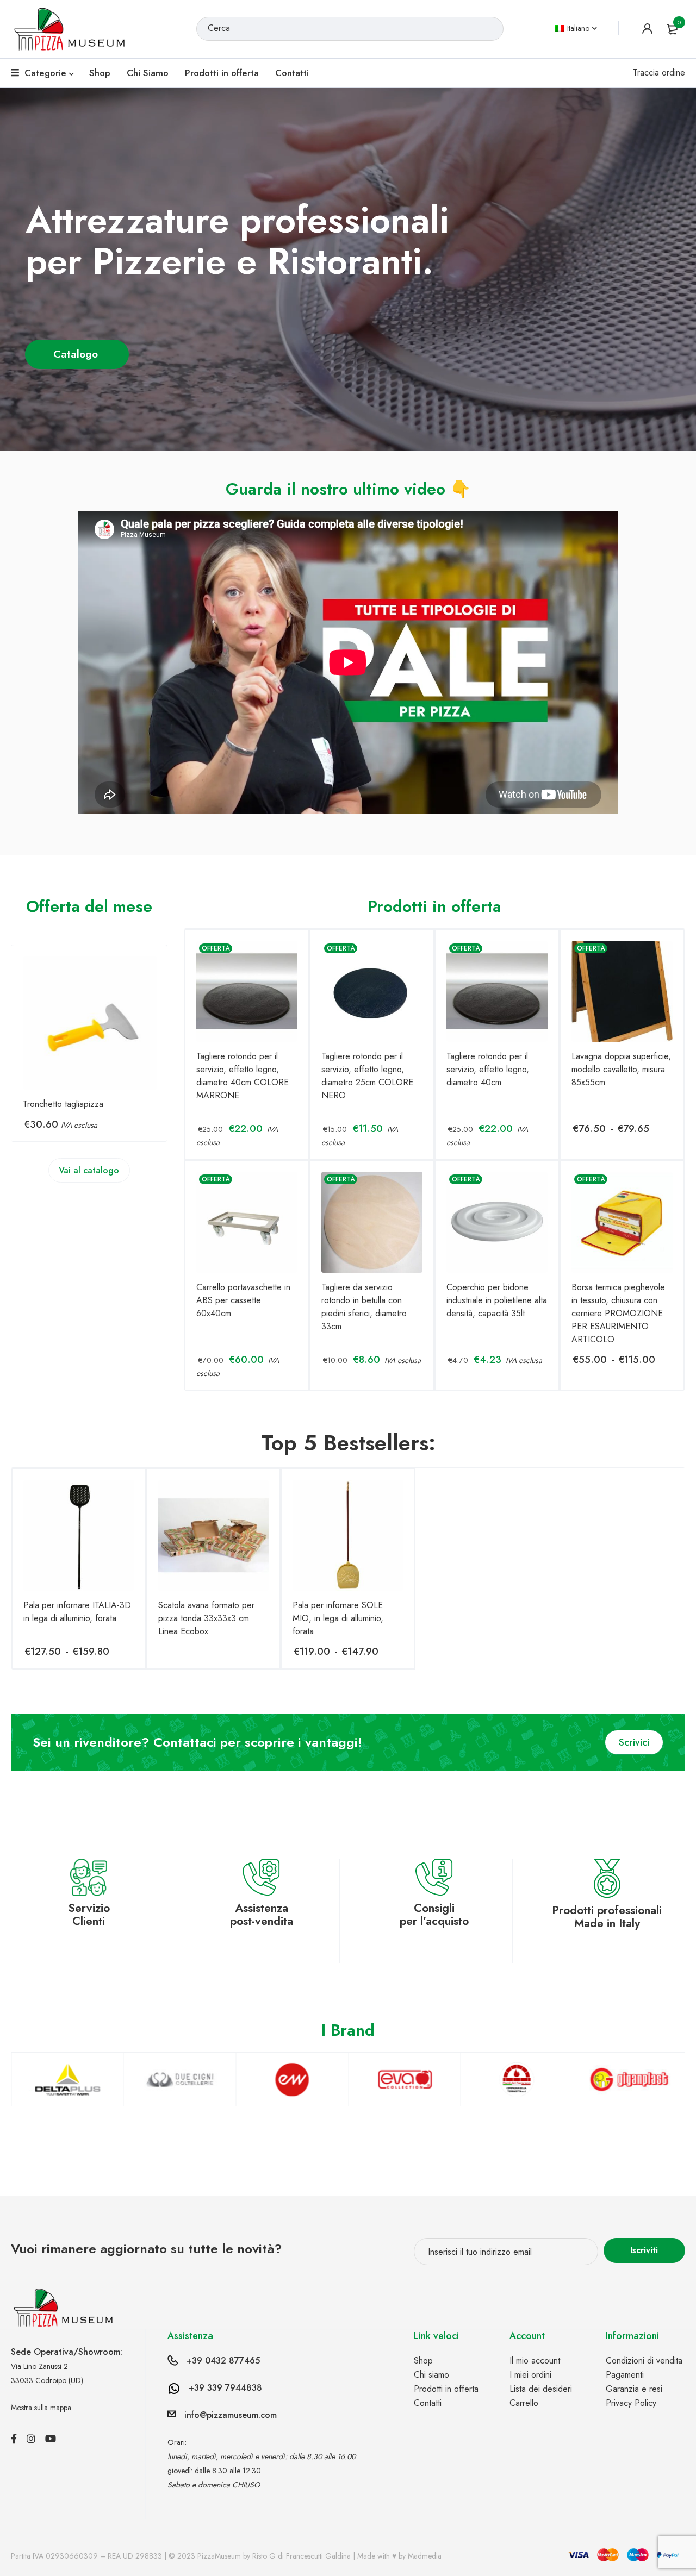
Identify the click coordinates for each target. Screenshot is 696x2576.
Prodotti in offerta (446, 2389)
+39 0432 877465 (223, 2361)
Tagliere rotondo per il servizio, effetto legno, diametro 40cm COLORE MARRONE (243, 1076)
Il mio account (535, 2361)
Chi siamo (431, 2375)
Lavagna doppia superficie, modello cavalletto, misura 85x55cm (621, 1069)
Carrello (524, 2403)
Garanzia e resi (634, 2389)
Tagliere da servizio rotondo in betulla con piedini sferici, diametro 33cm (364, 1307)
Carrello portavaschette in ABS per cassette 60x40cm (243, 1300)
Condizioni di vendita (644, 2361)
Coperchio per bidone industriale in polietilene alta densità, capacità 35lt (497, 1300)
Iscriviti (644, 2250)
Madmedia (425, 2556)
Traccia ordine (659, 73)
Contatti (428, 2403)
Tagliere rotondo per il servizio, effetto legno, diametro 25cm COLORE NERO (367, 1076)
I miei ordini (530, 2375)
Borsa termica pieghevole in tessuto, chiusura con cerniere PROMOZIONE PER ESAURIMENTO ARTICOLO (618, 1313)
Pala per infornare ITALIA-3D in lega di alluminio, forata (77, 1612)
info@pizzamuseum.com (231, 2415)
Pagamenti (625, 2375)
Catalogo (77, 354)
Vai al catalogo (89, 1170)
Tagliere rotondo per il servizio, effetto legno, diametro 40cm (488, 1069)
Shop (423, 2361)
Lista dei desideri (541, 2389)
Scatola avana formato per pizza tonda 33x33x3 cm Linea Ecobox (206, 1618)
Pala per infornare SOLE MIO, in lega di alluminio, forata (338, 1618)
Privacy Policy (631, 2403)
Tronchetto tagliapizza (63, 1104)
